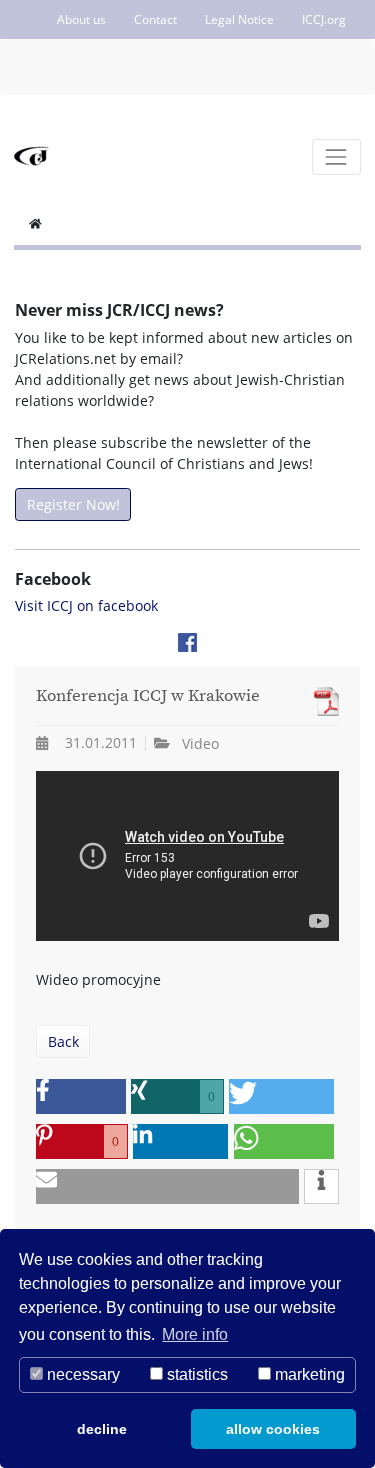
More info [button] (195, 1334)
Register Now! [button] (73, 504)
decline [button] (102, 1429)
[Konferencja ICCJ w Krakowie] (321, 701)
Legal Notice (239, 19)
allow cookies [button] (273, 1429)
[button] (81, 1096)
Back (63, 1041)
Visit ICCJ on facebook (86, 605)
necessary (81, 1374)
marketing (308, 1374)
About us (81, 19)
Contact (155, 19)
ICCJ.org (324, 19)
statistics (195, 1374)
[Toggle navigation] (336, 156)
